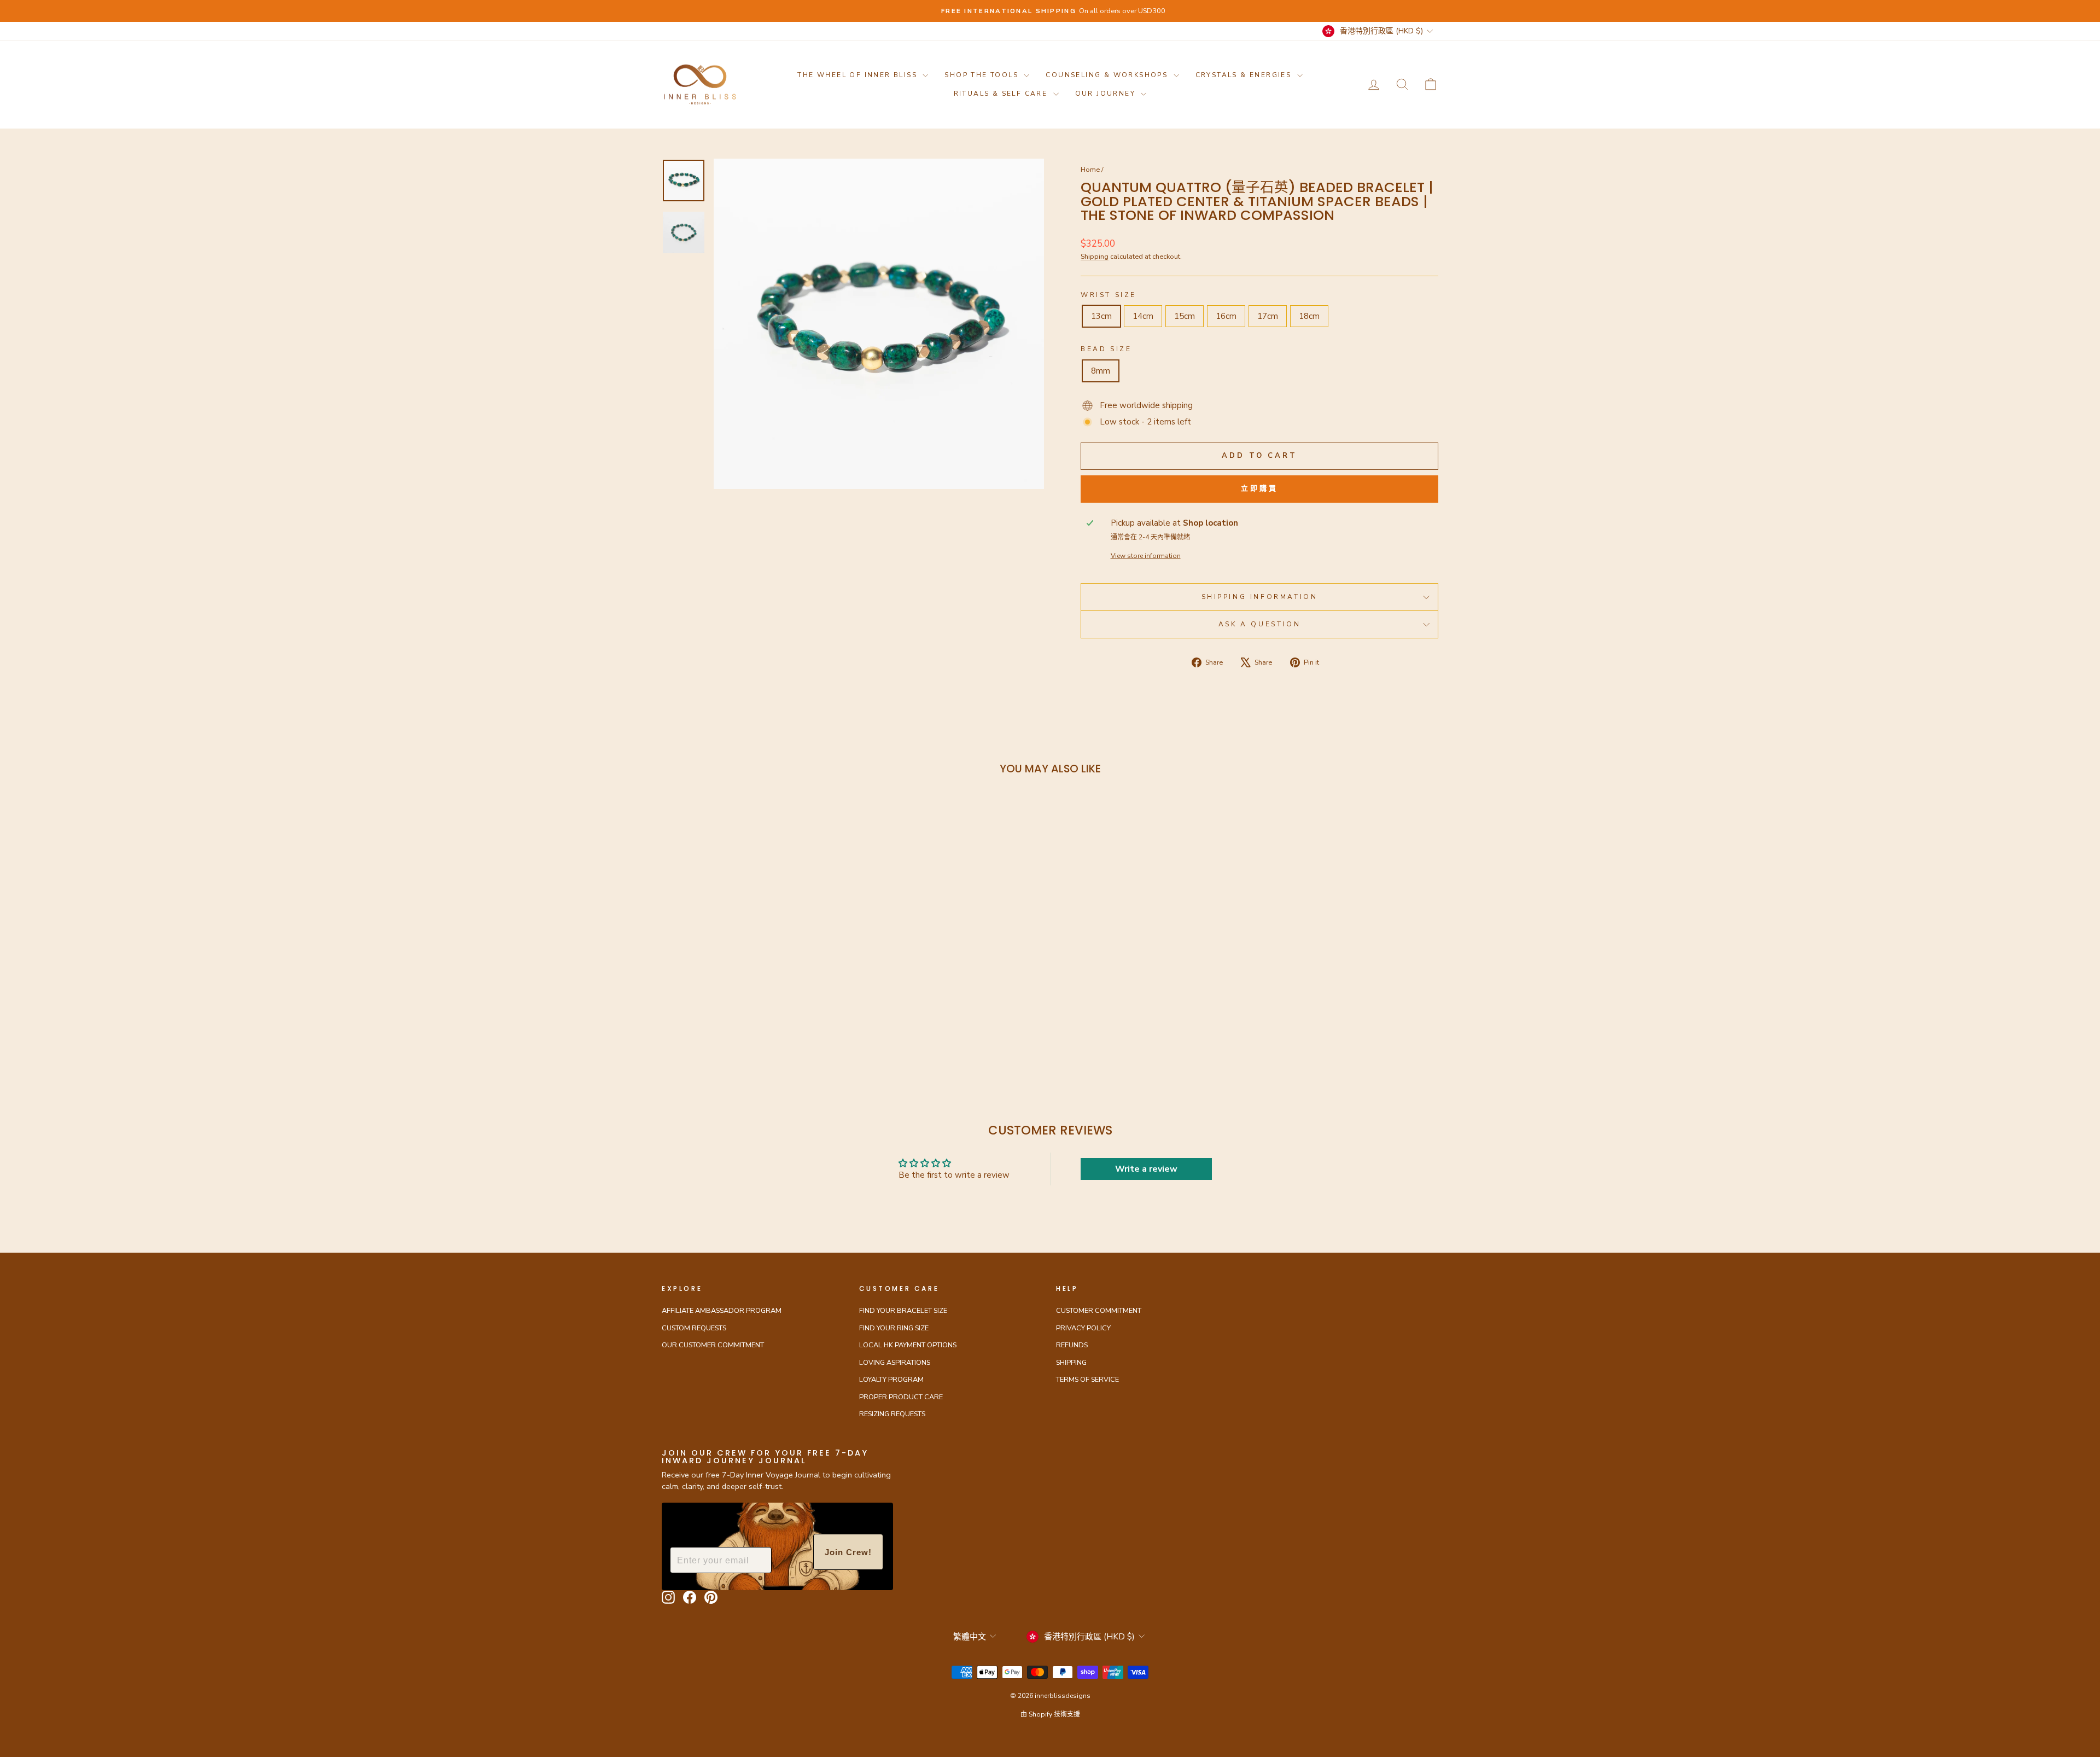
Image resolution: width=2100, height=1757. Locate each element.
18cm (1309, 316)
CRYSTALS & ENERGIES (1245, 75)
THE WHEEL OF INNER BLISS (859, 75)
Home (1090, 170)
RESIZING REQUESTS (892, 1414)
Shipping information (1260, 597)
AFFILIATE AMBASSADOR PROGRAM (722, 1311)
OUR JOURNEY (1107, 94)
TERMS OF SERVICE (1087, 1380)
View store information (1146, 556)
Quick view (754, 974)
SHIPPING (1071, 1363)
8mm (1101, 371)
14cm (1143, 316)
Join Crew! (848, 1552)
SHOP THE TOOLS (983, 75)
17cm (1268, 316)
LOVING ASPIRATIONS (895, 1363)
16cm (1226, 316)
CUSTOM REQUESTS (694, 1328)
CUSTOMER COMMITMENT (1099, 1311)
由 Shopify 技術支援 (1050, 1714)
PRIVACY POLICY (1083, 1328)
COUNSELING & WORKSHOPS (1108, 75)
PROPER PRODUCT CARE (901, 1397)
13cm (1101, 316)
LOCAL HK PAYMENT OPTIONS (908, 1345)
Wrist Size (1109, 295)
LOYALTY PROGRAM (891, 1380)
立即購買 (1259, 488)
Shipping (1095, 257)
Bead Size (1106, 349)
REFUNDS (1072, 1345)
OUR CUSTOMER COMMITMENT (713, 1345)
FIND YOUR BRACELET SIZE (903, 1311)
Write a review (1146, 1169)
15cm (1185, 316)
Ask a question (1259, 624)
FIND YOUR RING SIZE (894, 1328)
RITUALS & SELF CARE (1002, 94)
